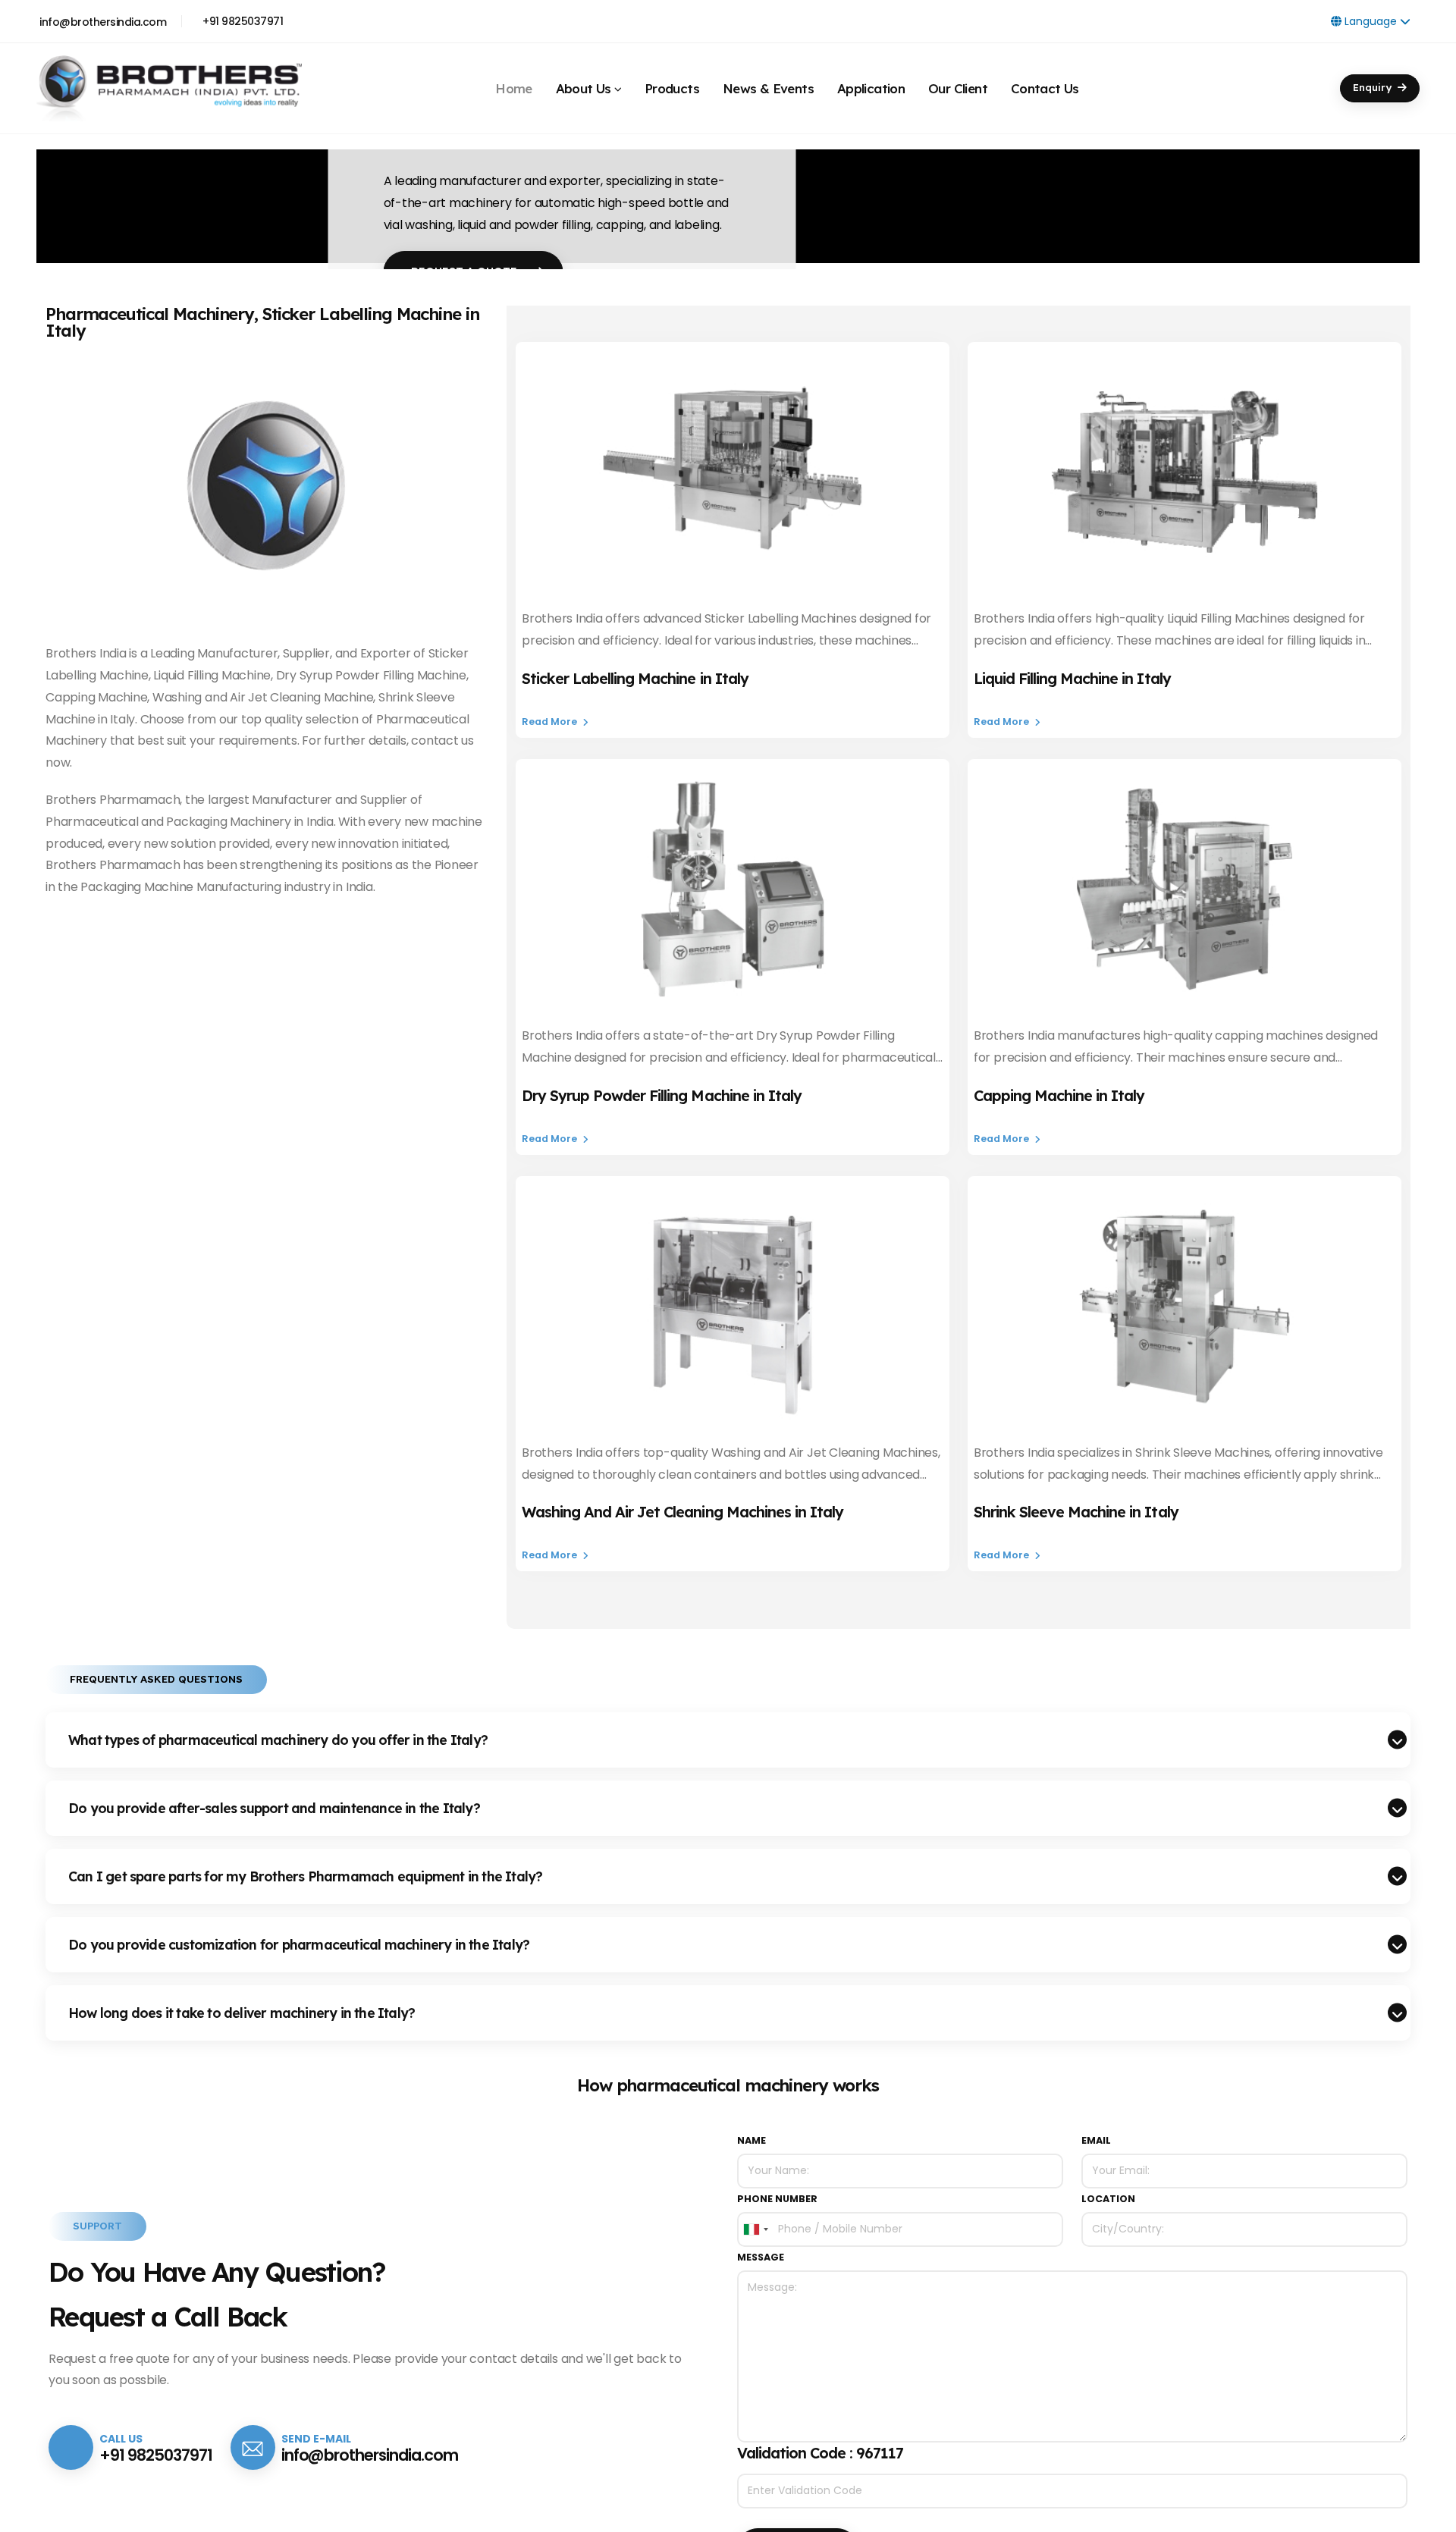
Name (752, 2140)
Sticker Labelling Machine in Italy (635, 678)
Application (871, 82)
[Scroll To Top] (1429, 2515)
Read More (551, 722)
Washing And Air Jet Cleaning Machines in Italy (682, 1512)
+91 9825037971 (243, 21)
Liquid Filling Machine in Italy (1072, 678)
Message (761, 2257)
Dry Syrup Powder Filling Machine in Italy (662, 1095)
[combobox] (755, 2229)
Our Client (958, 82)
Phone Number (777, 2199)
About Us (584, 82)
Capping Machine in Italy (1059, 1095)
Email (1096, 2140)
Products (672, 82)
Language (1371, 21)
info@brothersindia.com (103, 22)
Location (1108, 2199)
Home (514, 82)
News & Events (768, 82)
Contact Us (1045, 82)
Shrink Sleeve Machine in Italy (1076, 1512)
